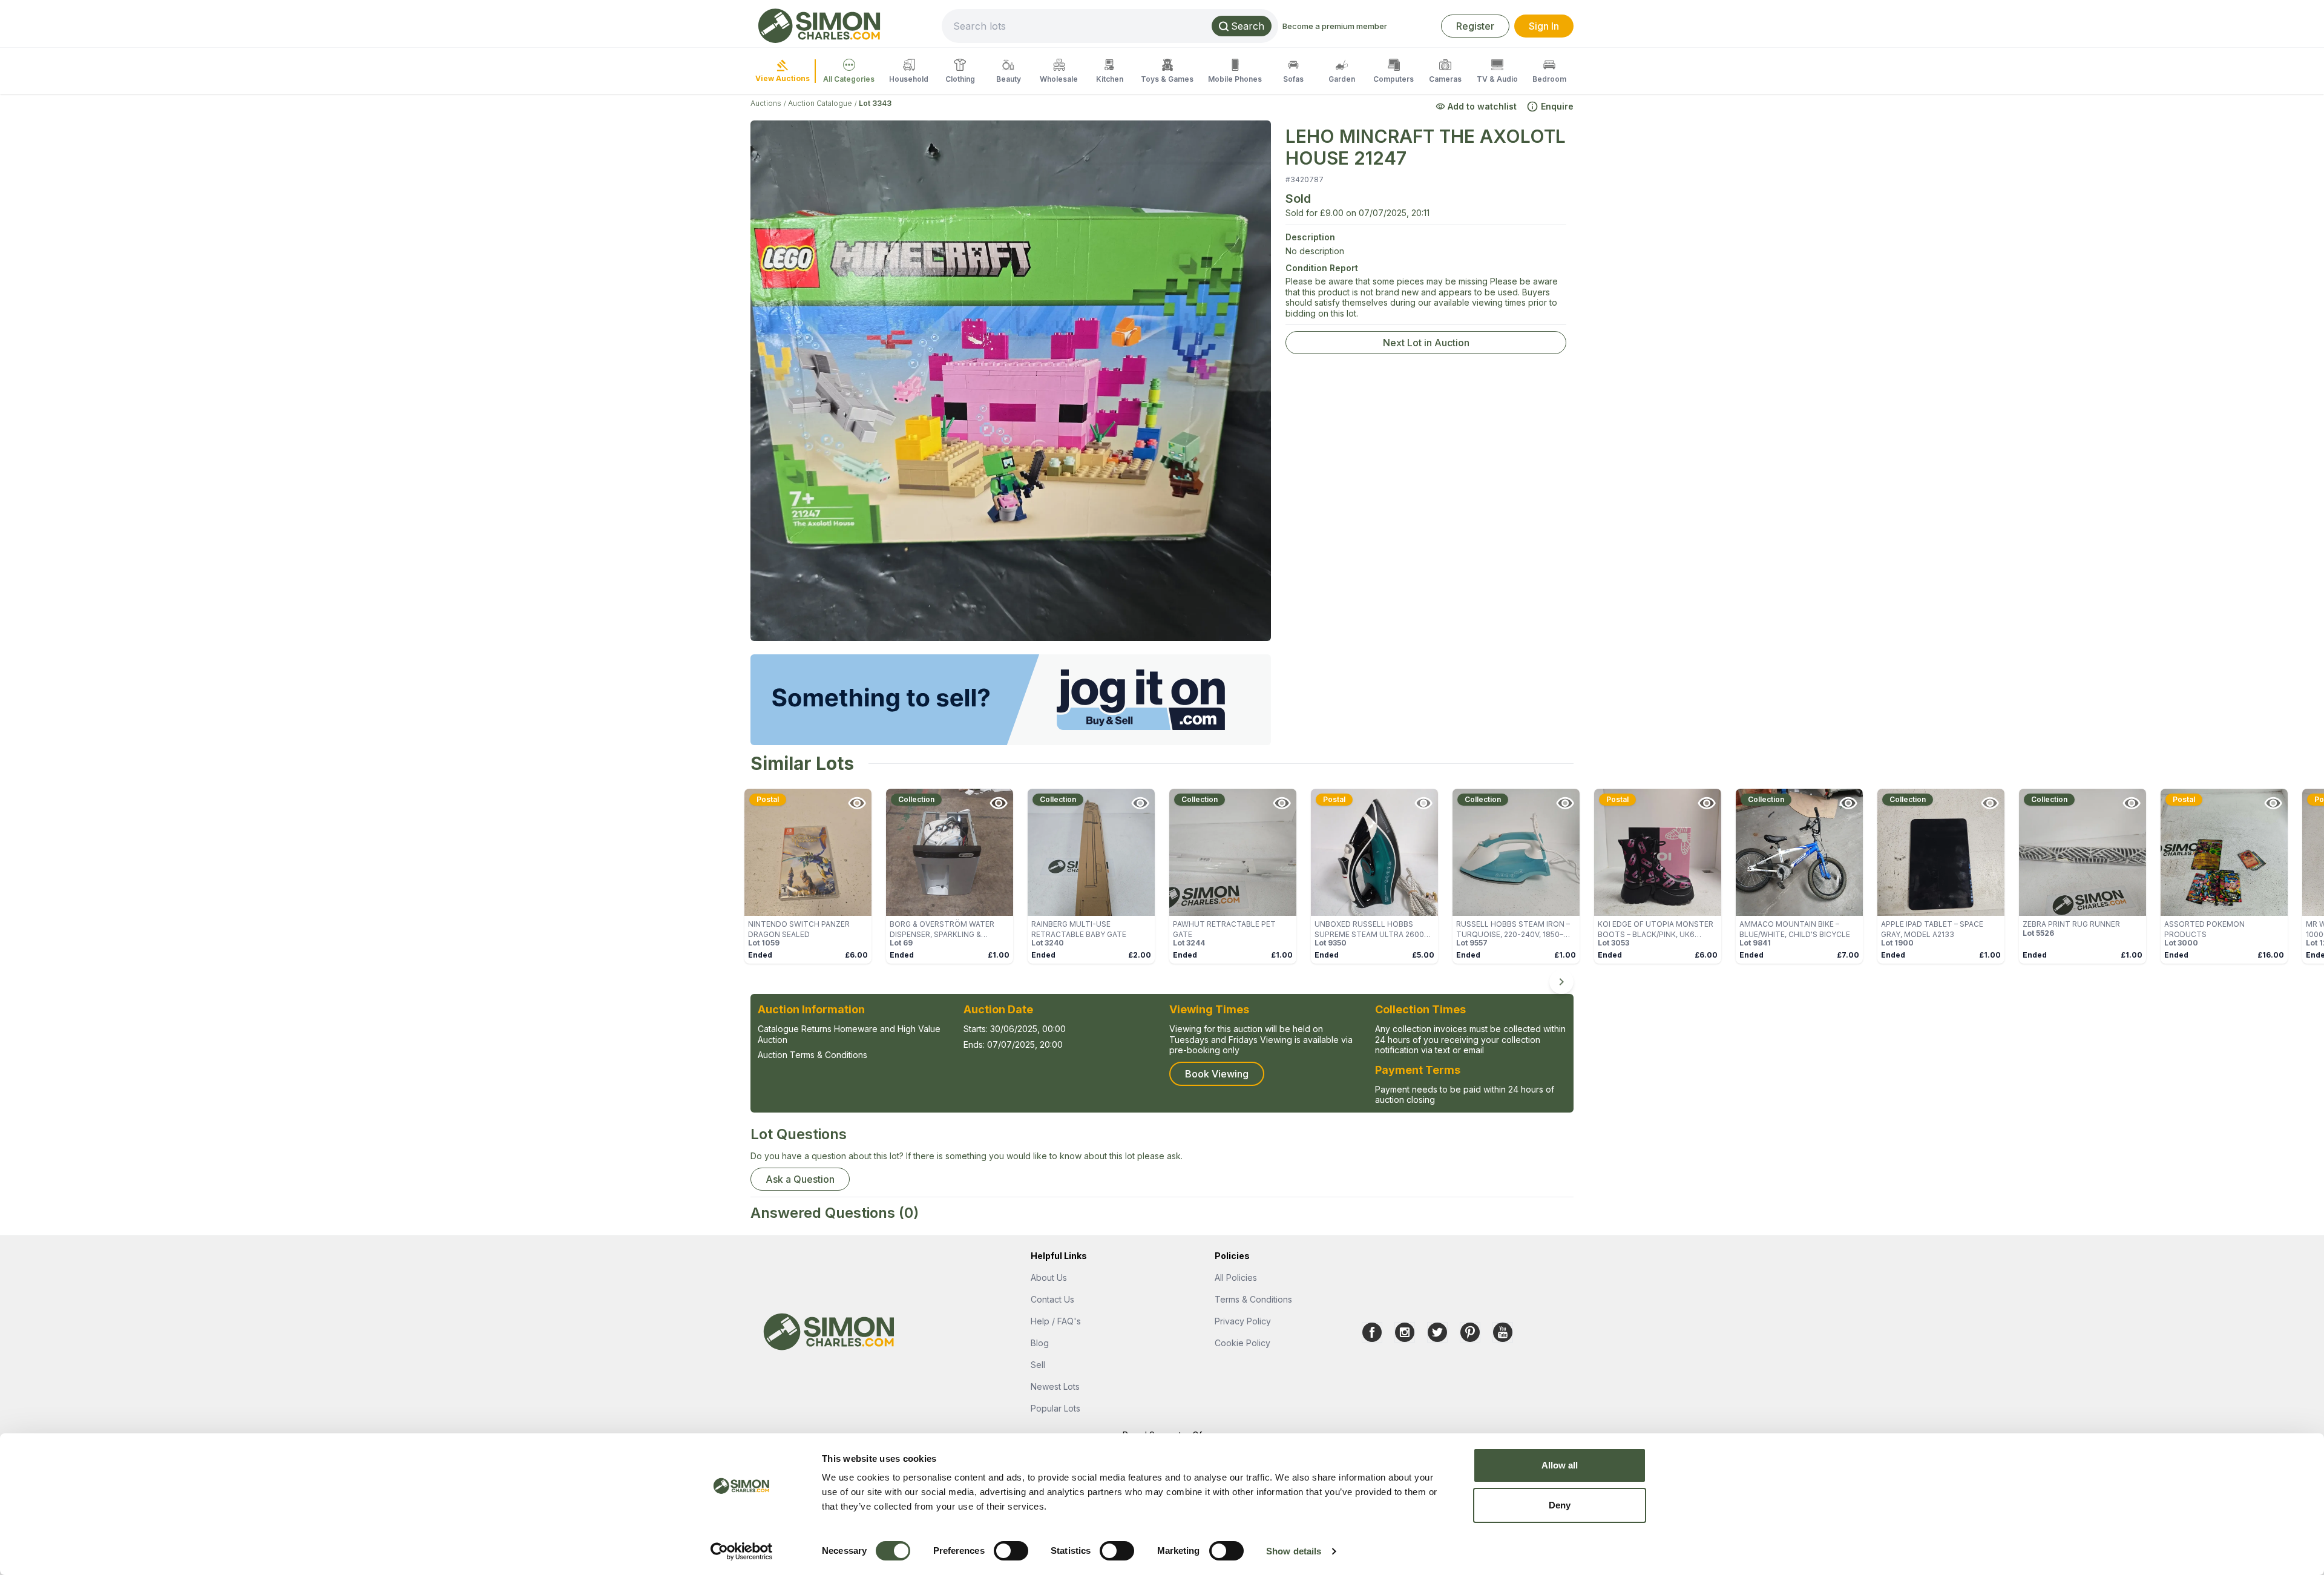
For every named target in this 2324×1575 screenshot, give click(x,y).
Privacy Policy (1243, 1321)
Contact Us (1052, 1299)
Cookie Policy (1242, 1343)
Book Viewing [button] (1217, 1074)
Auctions (766, 103)
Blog (1040, 1343)
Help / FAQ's (1056, 1321)
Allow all (1560, 1465)
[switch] (1011, 1551)
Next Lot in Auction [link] (1426, 343)
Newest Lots (1055, 1386)
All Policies (1236, 1277)
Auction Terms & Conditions (812, 1055)
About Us (1049, 1277)
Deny (1560, 1505)
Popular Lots (1055, 1408)
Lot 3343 (875, 103)
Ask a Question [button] (800, 1179)
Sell (1038, 1365)
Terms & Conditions (1253, 1299)
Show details (1294, 1551)
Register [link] (1475, 26)
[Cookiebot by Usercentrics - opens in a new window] (742, 1551)
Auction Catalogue (820, 103)
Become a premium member (1335, 26)
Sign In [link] (1544, 26)
